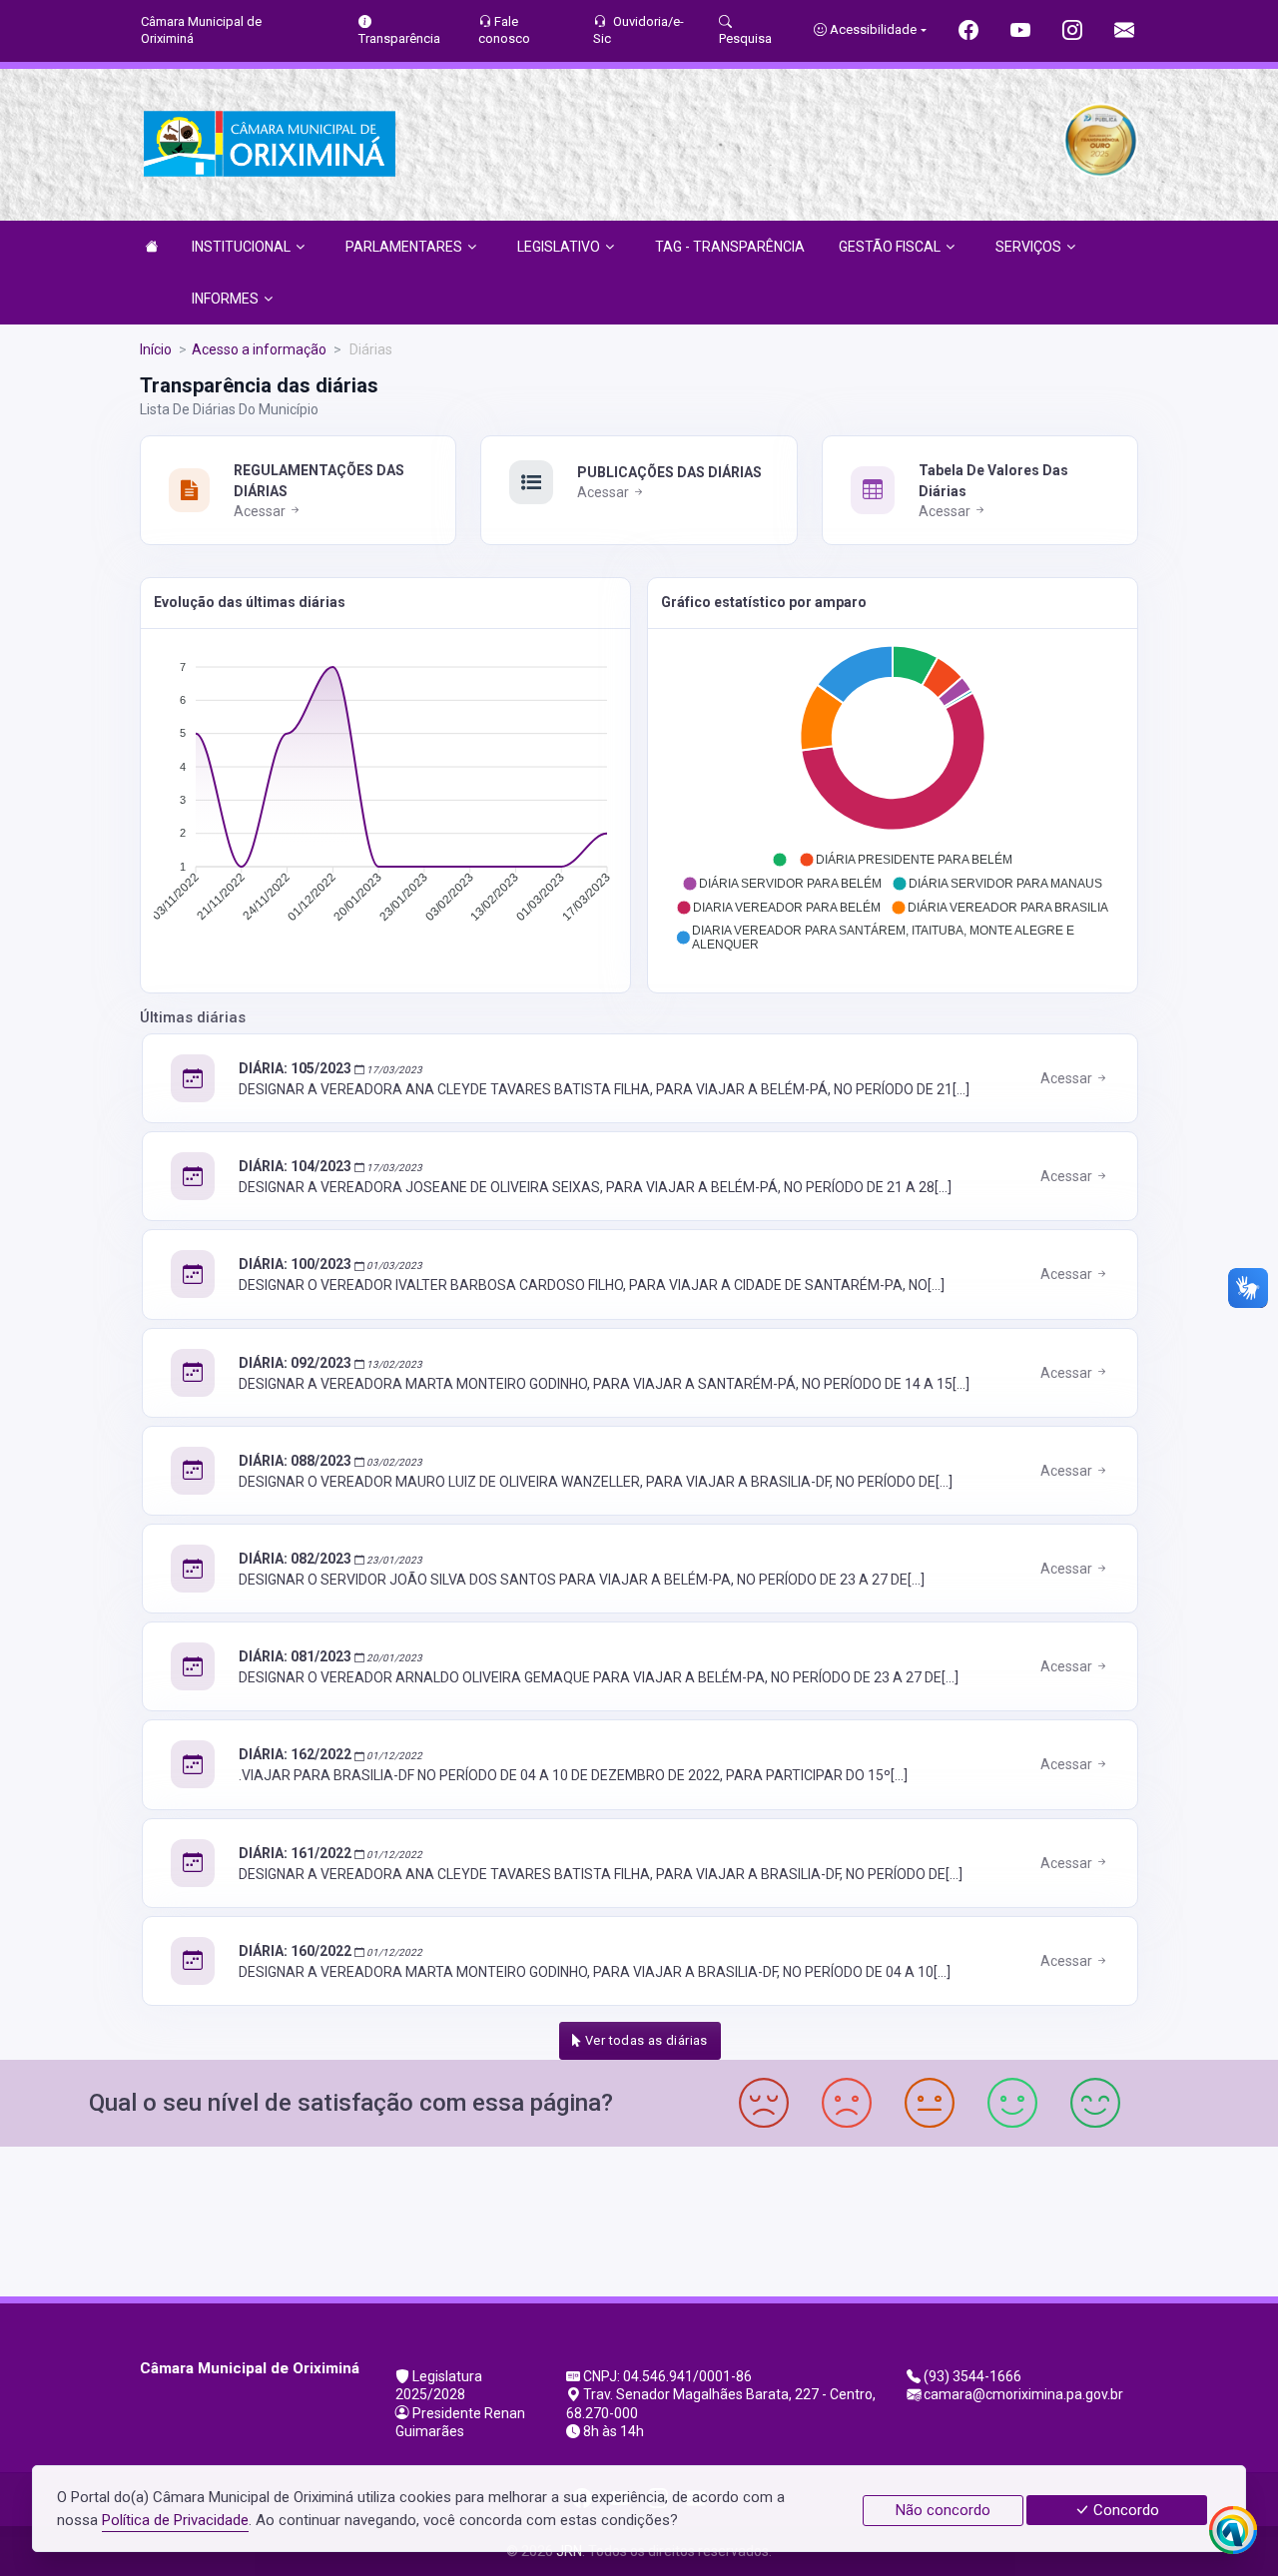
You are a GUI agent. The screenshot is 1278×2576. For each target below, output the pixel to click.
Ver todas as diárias (645, 2040)
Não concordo (943, 2510)
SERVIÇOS (1028, 247)
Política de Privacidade (175, 2520)
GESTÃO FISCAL (890, 247)
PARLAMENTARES (404, 247)
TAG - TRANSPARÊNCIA (730, 247)
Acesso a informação (259, 349)
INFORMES (225, 299)
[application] (385, 797)
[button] (780, 860)
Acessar (261, 511)
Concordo (1124, 2510)
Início (156, 349)
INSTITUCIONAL (241, 247)
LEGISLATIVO (559, 247)
